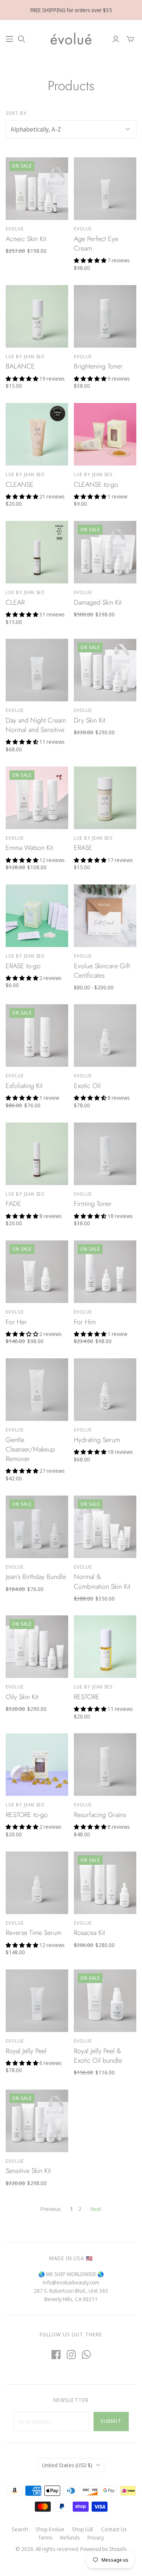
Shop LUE (83, 2529)
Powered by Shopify (104, 2549)
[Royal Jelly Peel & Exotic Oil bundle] (105, 2001)
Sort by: (17, 113)
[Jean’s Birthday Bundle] (37, 1527)
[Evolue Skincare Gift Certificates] (105, 916)
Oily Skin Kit (22, 1697)
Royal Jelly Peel (26, 2051)
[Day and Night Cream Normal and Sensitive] (37, 670)
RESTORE (87, 1697)
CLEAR (15, 602)
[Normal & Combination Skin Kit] (105, 1527)
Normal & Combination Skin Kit (102, 1581)
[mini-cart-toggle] (130, 39)
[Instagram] (71, 2355)
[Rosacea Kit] (105, 1883)
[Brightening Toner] (105, 316)
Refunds (70, 2538)
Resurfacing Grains (100, 1815)
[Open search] (22, 39)
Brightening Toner (98, 366)
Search (20, 2529)
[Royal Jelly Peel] (37, 2001)
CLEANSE (20, 484)
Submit (111, 2421)
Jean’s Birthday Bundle (36, 1577)
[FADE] (37, 1154)
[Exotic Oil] (105, 1036)
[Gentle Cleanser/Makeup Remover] (37, 1390)
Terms (45, 2538)
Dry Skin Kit (90, 720)
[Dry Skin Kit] (105, 670)
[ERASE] (105, 798)
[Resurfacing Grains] (105, 1765)
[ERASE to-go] (37, 916)
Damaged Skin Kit (98, 602)
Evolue (15, 229)
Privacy (96, 2538)
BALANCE (20, 366)
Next (96, 2209)
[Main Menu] (9, 39)
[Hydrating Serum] (105, 1390)
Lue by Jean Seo (93, 474)
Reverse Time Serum (34, 1933)
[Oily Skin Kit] (37, 1647)
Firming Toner (93, 1204)
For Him (85, 1322)
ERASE (83, 848)
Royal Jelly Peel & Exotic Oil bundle (98, 2056)
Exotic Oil (87, 1086)
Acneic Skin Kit (26, 239)
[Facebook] (56, 2355)
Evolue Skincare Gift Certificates (102, 971)
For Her (16, 1322)
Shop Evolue (50, 2529)
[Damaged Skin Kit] (105, 552)
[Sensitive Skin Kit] (37, 2121)
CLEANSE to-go (96, 484)
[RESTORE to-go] (37, 1765)
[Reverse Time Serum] (37, 1883)
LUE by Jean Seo (25, 357)
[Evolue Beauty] (71, 38)
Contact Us (114, 2529)
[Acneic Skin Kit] (37, 189)
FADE (13, 1204)
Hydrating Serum (97, 1440)
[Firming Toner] (105, 1154)
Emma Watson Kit (29, 848)
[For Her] (37, 1272)
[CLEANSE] (37, 434)
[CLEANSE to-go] (105, 434)
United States (67, 2465)
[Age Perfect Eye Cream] (105, 189)
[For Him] (105, 1272)
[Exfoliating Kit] (37, 1036)
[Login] (116, 39)
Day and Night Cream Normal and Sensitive (36, 725)
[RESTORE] (105, 1647)
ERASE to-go (23, 966)
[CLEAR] (37, 552)
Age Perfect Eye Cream (96, 244)
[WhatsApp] (86, 2355)
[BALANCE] (37, 316)
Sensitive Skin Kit (28, 2171)
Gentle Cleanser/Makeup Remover (30, 1449)
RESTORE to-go (27, 1815)
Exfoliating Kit (24, 1086)
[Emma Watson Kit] (37, 798)
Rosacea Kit (89, 1933)
